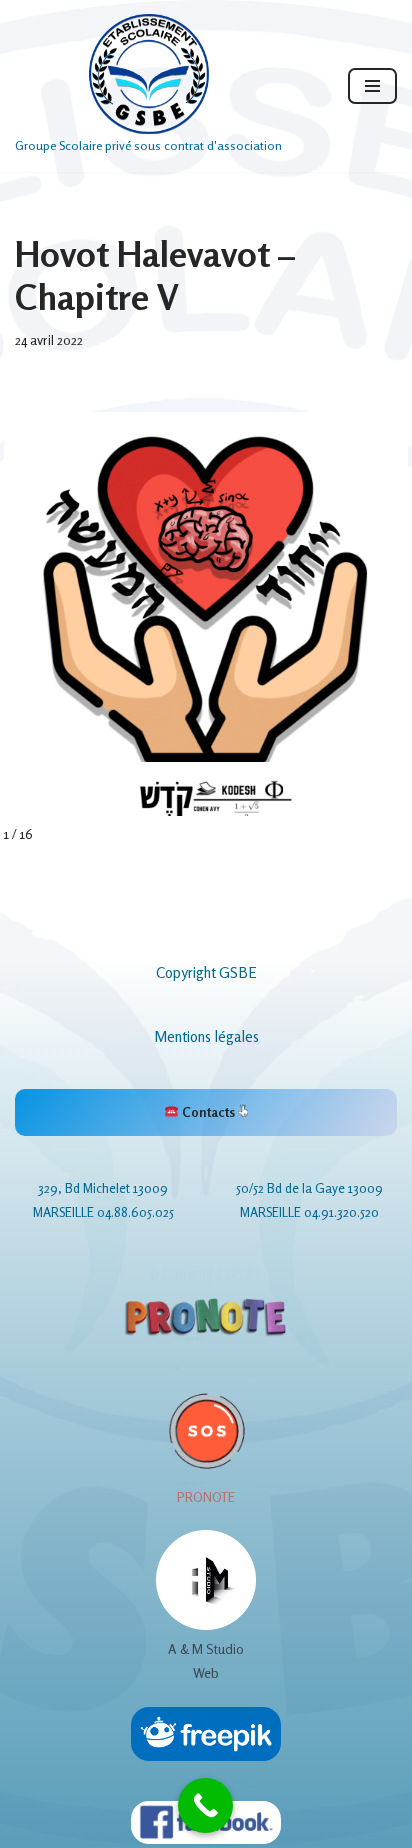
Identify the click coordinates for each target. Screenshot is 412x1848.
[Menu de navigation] (372, 86)
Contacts (208, 1112)
